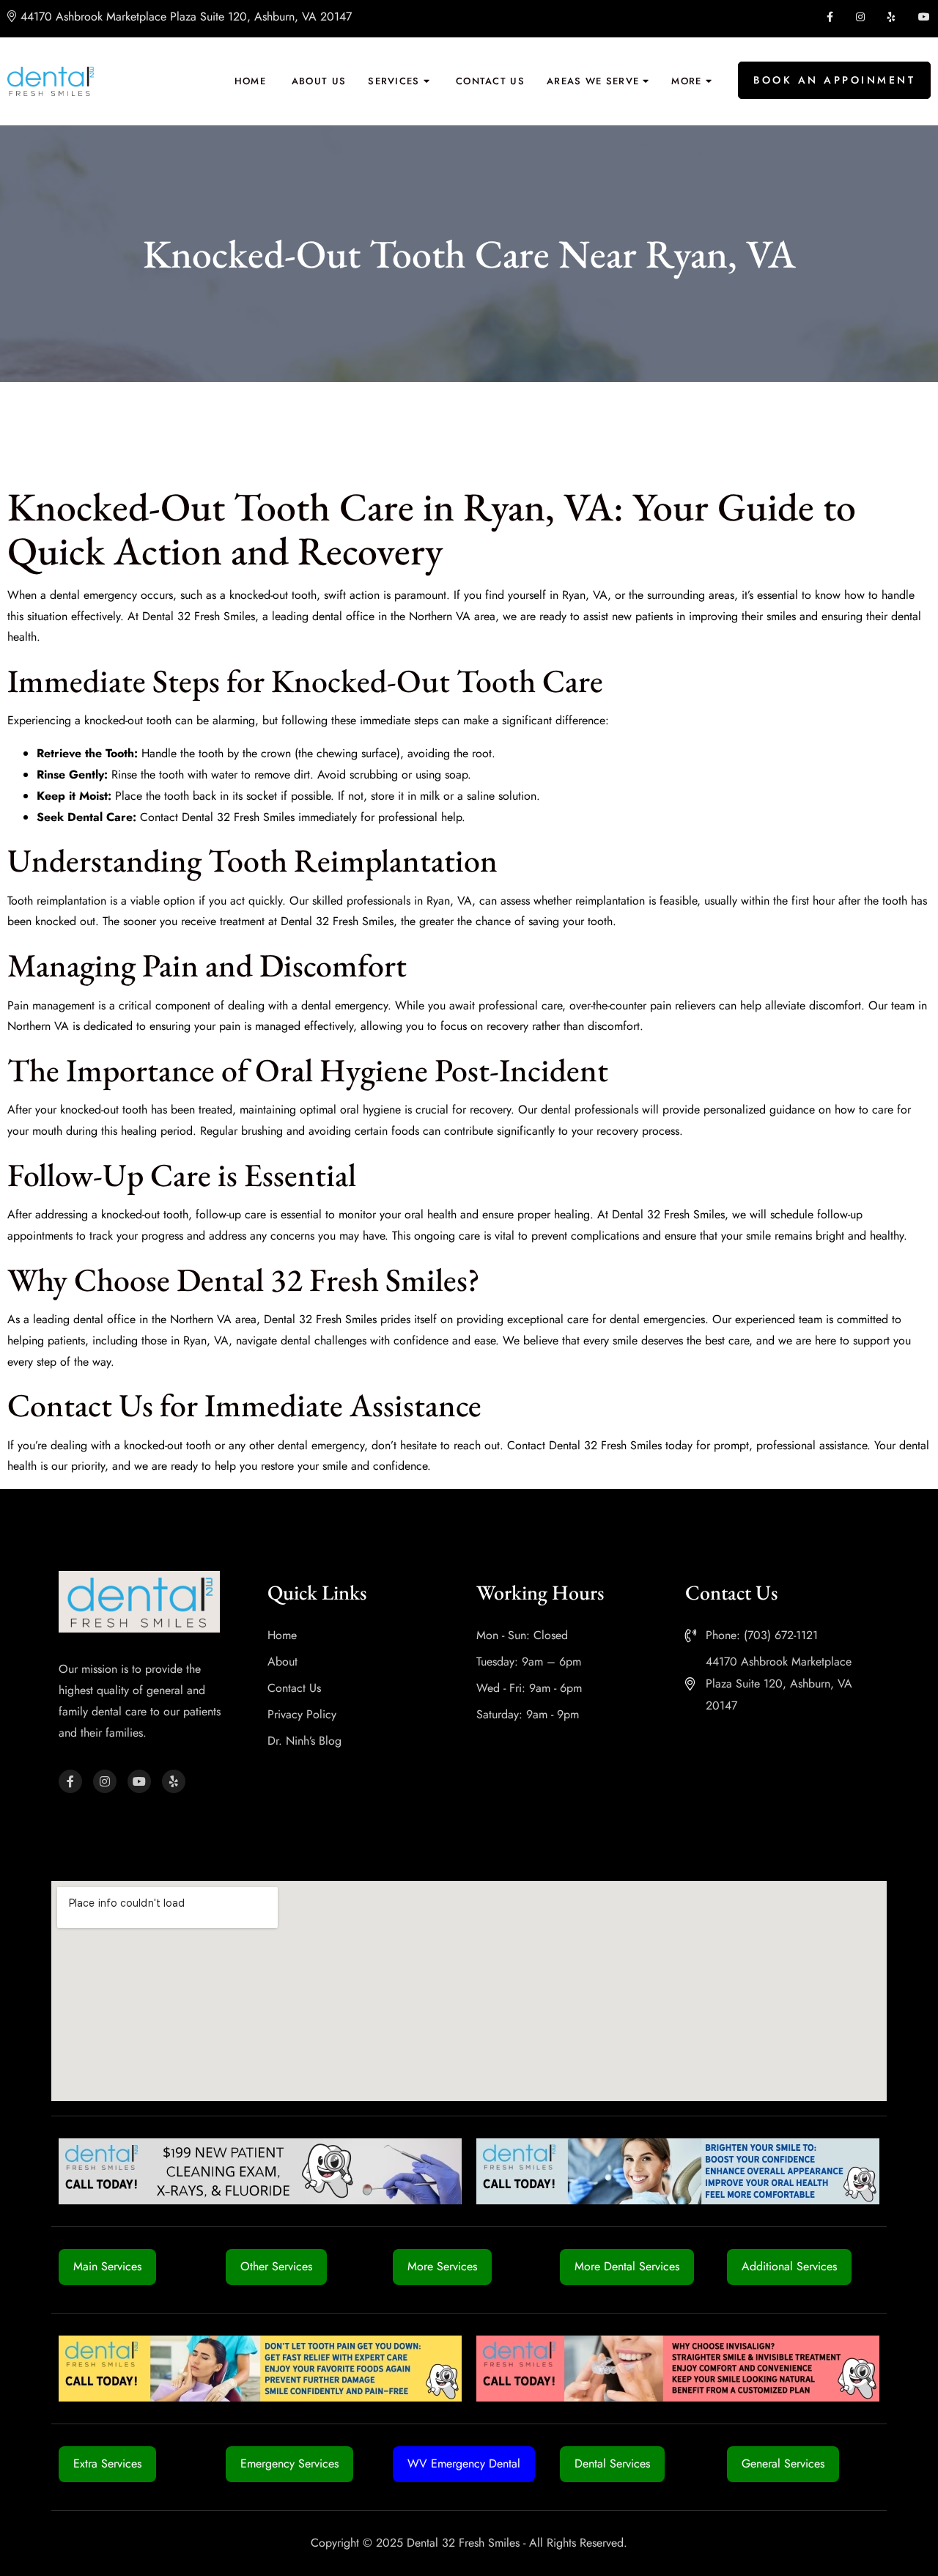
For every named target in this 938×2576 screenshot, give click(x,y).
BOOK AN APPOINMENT (834, 80)
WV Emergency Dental (464, 2463)
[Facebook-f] (70, 1781)
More (686, 81)
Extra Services (107, 2463)
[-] (51, 81)
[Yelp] (174, 1781)
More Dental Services (627, 2266)
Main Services (107, 2266)
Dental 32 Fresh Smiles (199, 616)
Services (394, 81)
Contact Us (490, 81)
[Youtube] (139, 1781)
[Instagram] (105, 1781)
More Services (442, 2266)
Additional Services (789, 2266)
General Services (783, 2463)
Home (250, 81)
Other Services (276, 2266)
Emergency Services (289, 2463)
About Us (319, 81)
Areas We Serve (593, 81)
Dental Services (612, 2463)
